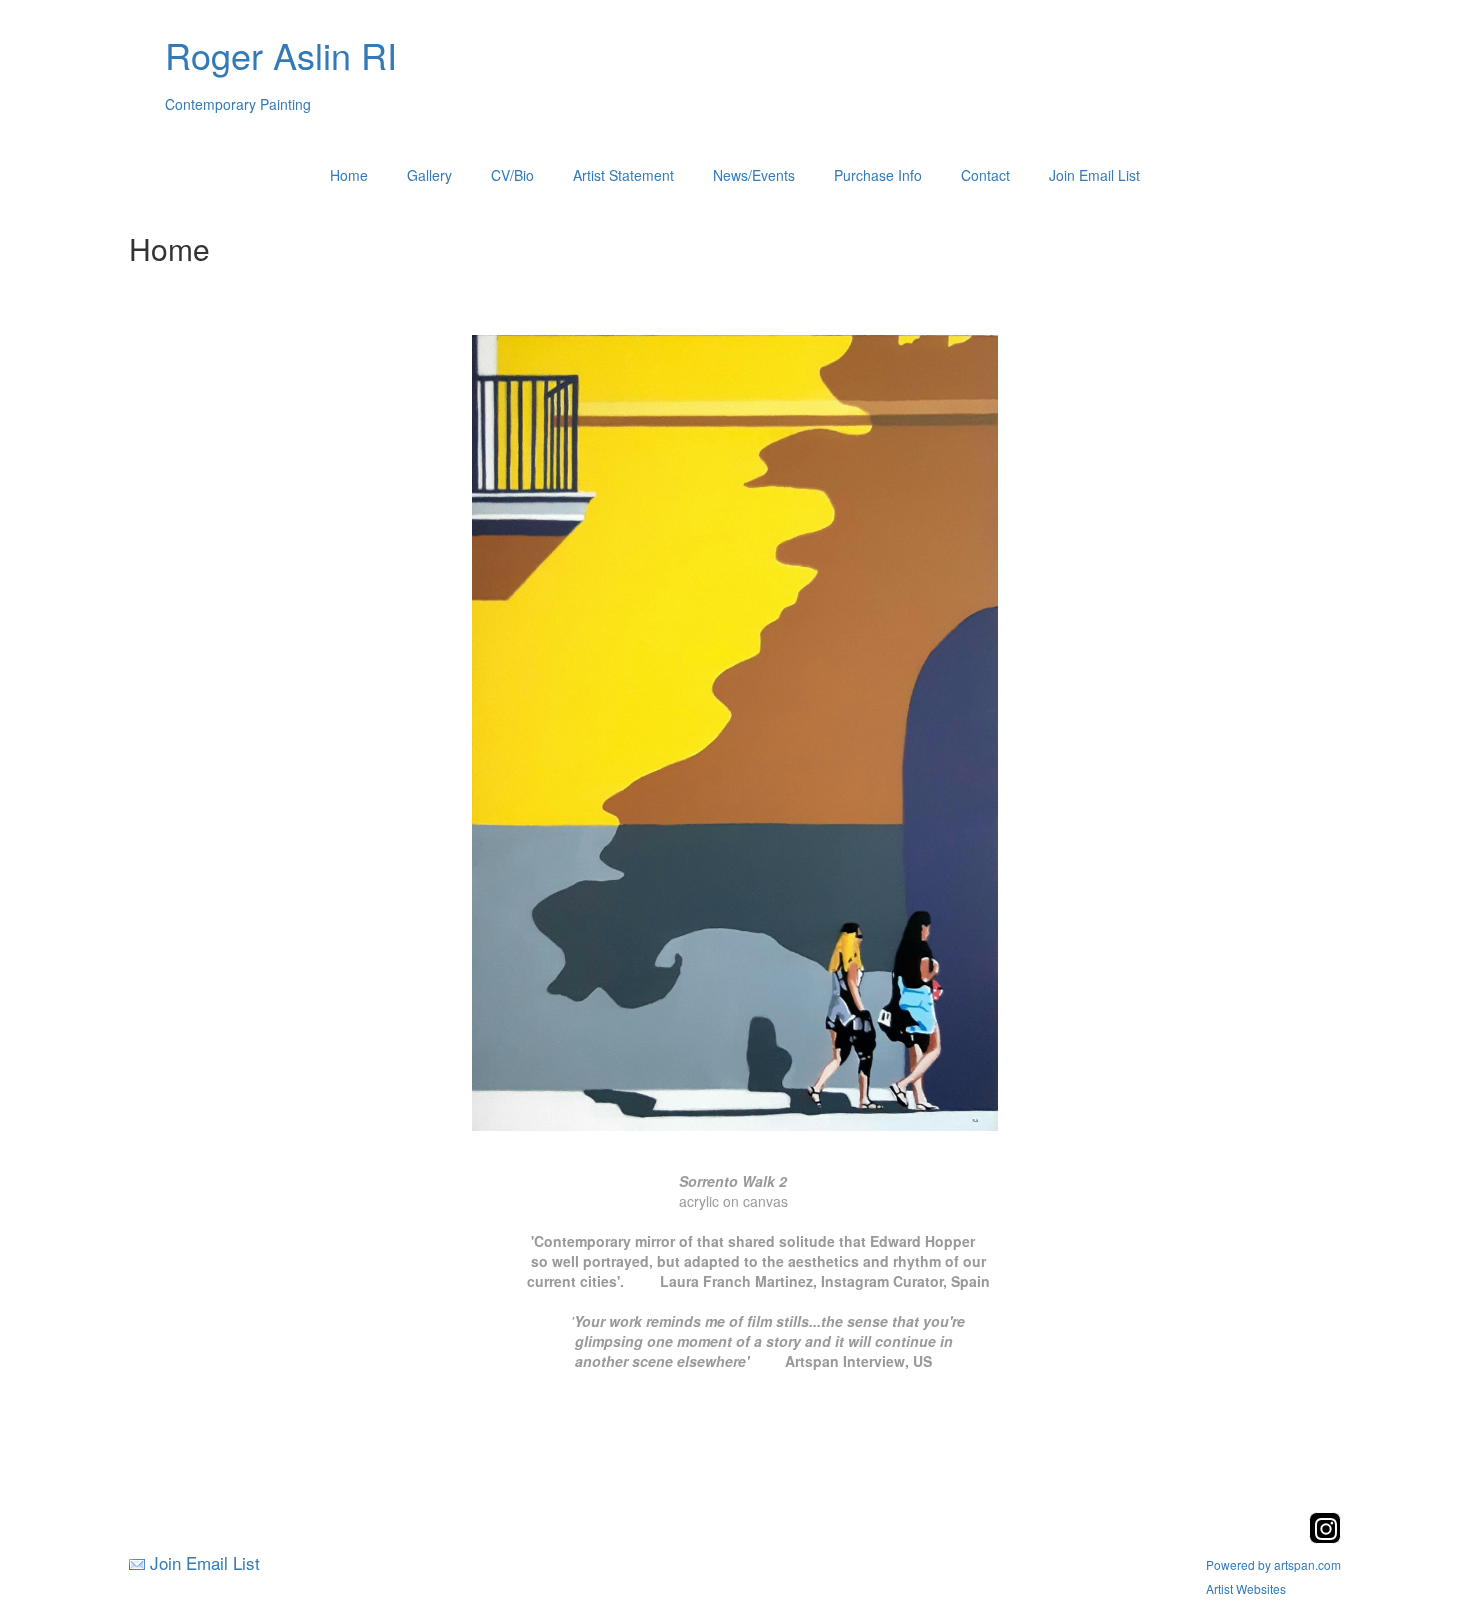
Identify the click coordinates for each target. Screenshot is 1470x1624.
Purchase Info (878, 175)
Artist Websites (1246, 1588)
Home (349, 175)
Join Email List (1094, 175)
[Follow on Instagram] (1325, 1537)
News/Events (754, 175)
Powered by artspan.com (1273, 1564)
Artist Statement (623, 175)
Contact (985, 175)
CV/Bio (512, 175)
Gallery (429, 175)
